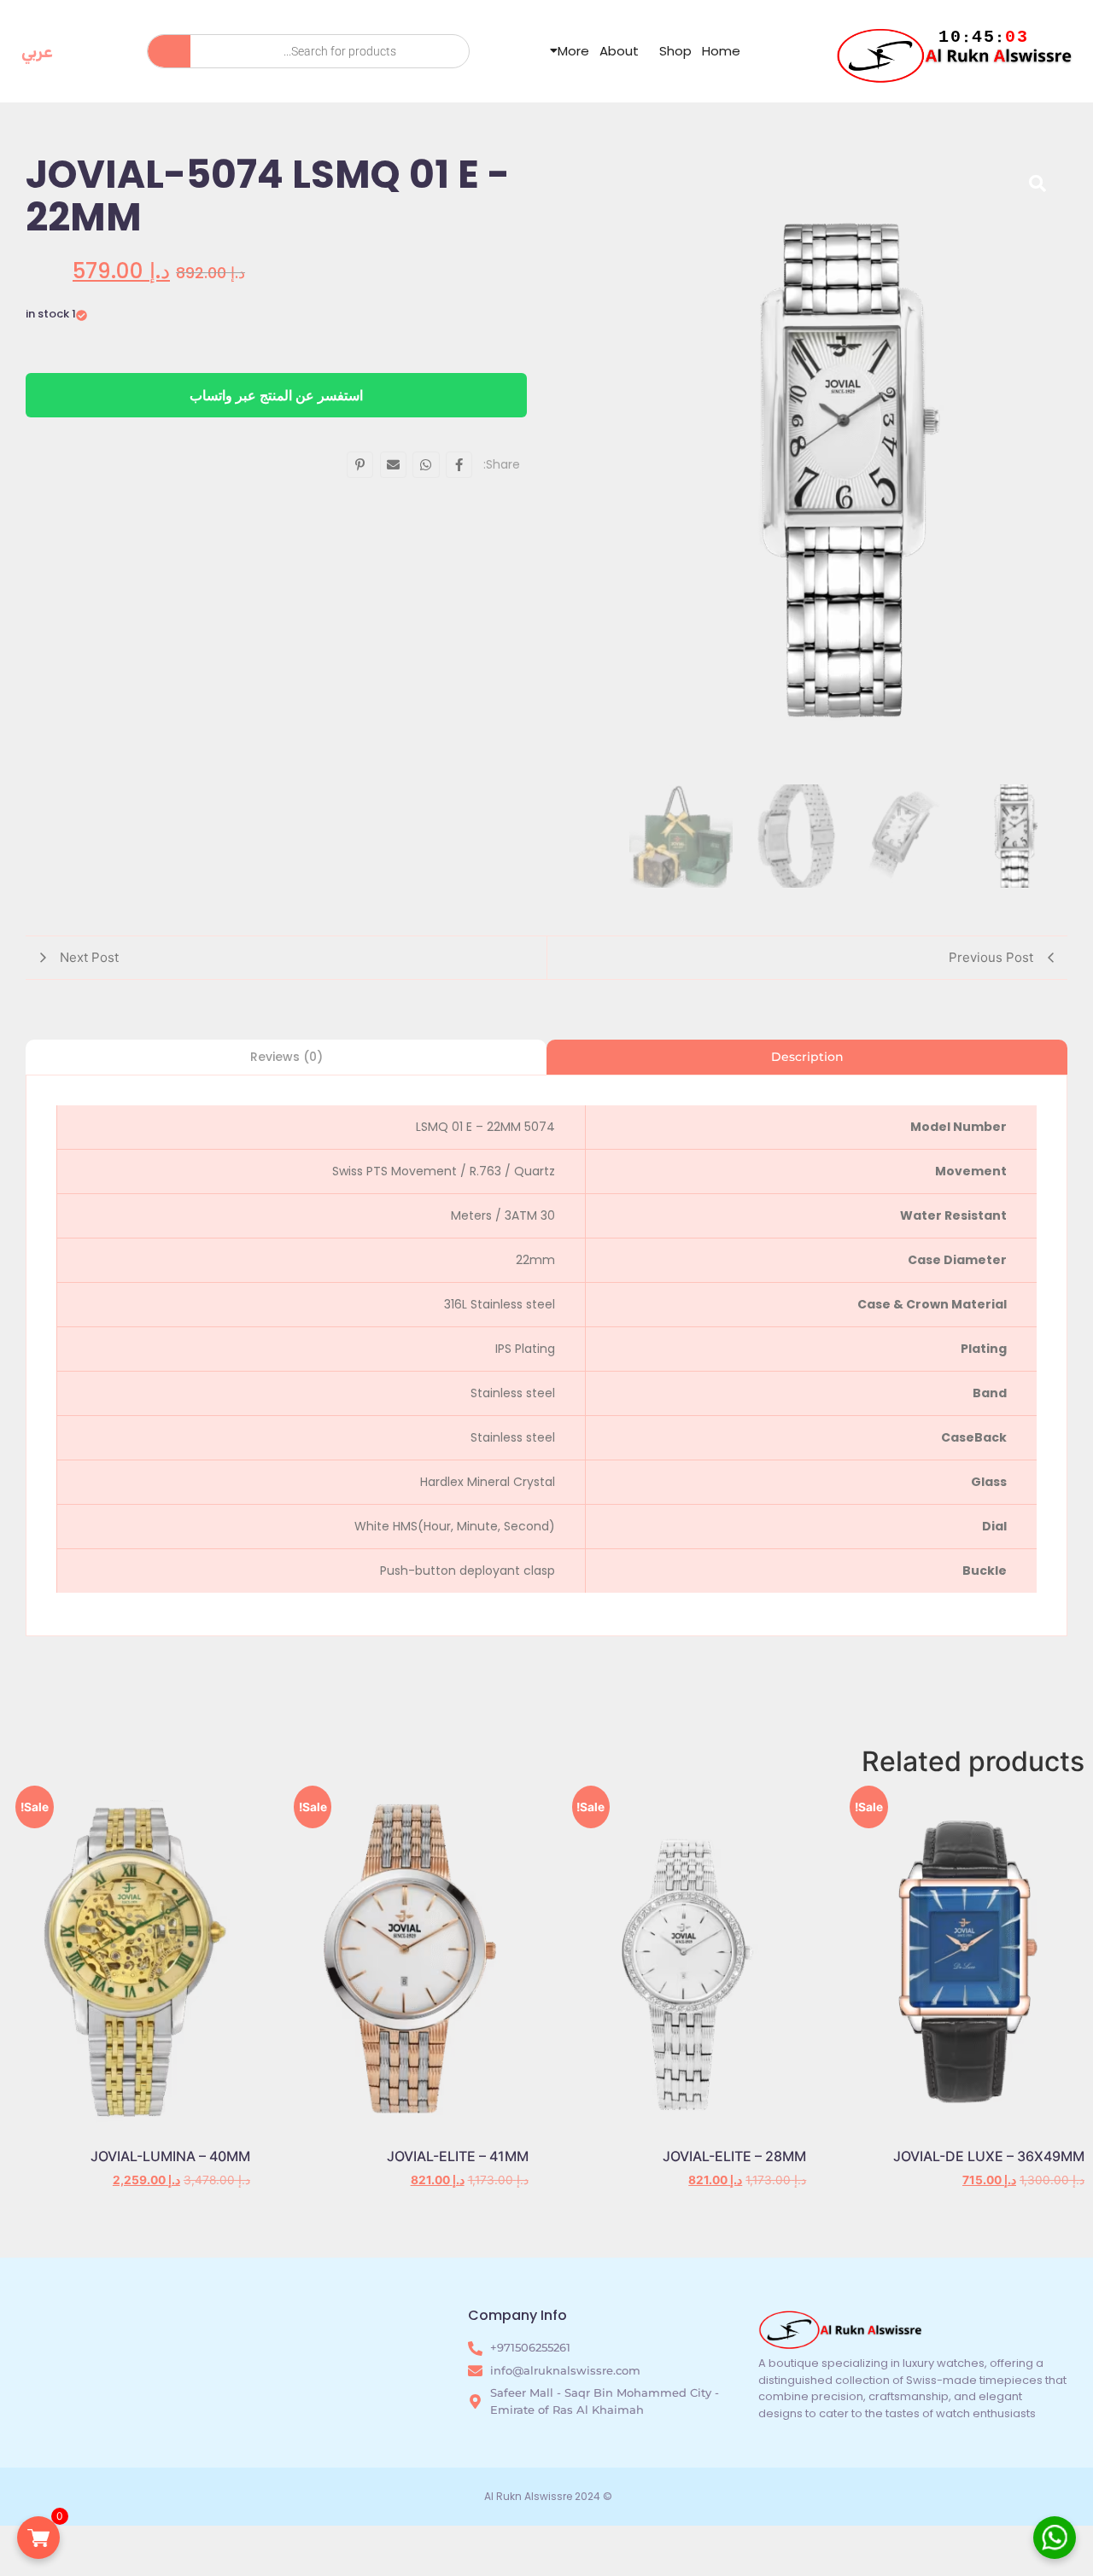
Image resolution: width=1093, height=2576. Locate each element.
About (619, 51)
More (573, 51)
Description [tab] (807, 1057)
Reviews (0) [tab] (286, 1057)
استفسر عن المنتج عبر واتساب (276, 395)
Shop (675, 51)
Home (721, 51)
